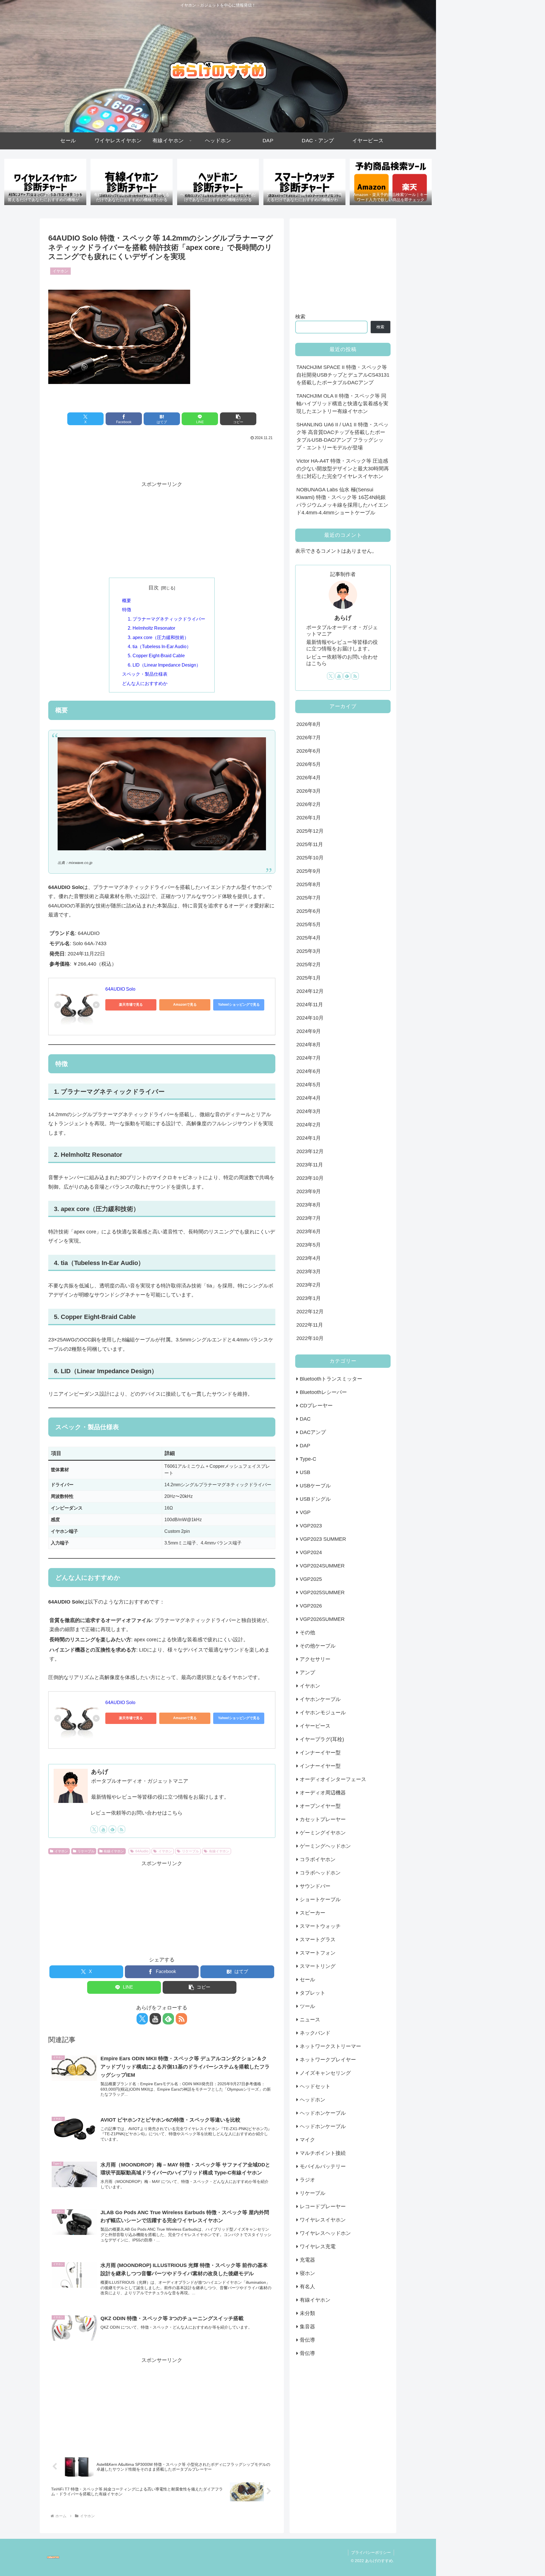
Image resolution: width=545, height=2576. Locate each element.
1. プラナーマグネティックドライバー (166, 619)
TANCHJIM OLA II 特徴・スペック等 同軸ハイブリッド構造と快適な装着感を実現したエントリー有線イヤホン (342, 404)
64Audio (142, 1851)
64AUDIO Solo (120, 989)
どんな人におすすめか (145, 683)
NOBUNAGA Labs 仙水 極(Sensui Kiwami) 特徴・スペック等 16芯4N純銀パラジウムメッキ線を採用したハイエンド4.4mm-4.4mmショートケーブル (342, 501)
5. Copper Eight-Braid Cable (156, 656)
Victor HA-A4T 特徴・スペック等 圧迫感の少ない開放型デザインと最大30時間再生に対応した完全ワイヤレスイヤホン (343, 469)
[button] (238, 419)
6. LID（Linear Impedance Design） (164, 665)
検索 (300, 317)
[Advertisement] (162, 458)
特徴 (127, 609)
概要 (127, 600)
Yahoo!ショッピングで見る (239, 1005)
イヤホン (61, 1851)
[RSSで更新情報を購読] (121, 1829)
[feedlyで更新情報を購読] (112, 1829)
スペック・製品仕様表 (145, 674)
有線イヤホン (114, 1851)
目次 (154, 588)
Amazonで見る (185, 1005)
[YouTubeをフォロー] (103, 1829)
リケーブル (86, 1851)
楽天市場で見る (131, 1005)
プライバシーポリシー (371, 2552)
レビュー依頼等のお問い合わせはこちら (137, 1813)
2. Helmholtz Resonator (151, 628)
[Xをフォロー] (94, 1829)
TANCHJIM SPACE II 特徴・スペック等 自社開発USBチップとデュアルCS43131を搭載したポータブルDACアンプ (343, 375)
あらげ (100, 1772)
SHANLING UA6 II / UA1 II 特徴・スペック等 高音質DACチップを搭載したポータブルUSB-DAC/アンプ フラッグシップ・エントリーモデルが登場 (342, 436)
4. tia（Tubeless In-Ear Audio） (159, 646)
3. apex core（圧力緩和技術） (158, 637)
